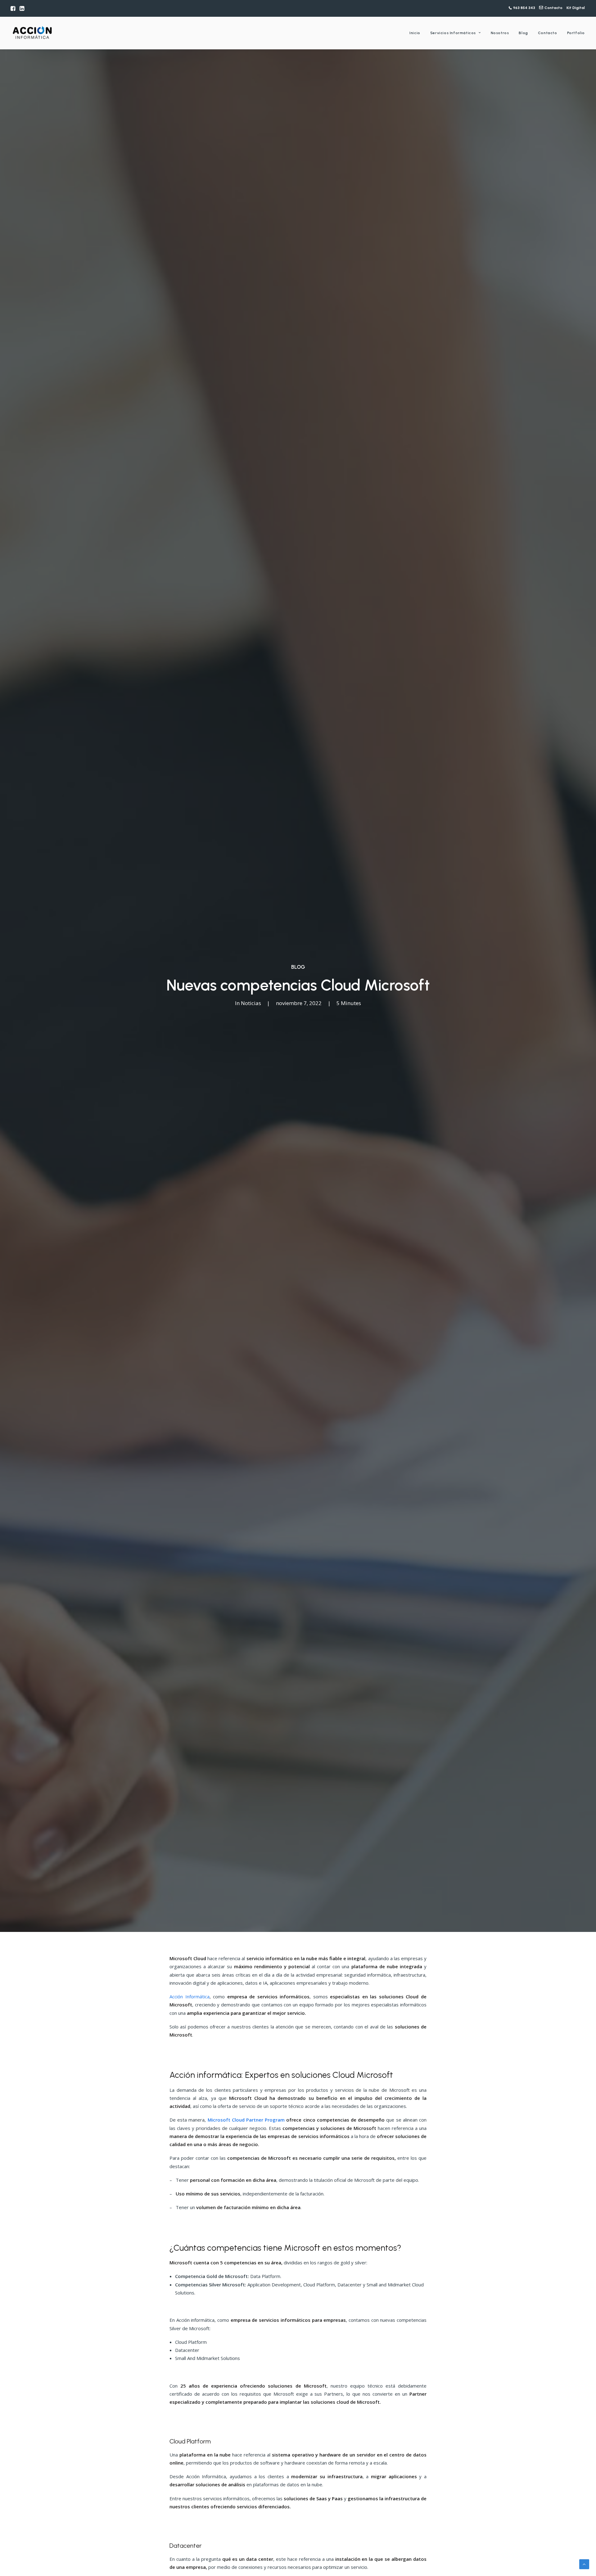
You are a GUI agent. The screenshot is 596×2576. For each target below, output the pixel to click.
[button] (13, 8)
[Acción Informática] (32, 33)
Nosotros (500, 33)
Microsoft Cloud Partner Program (246, 2120)
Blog (523, 33)
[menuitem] (13, 8)
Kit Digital (576, 8)
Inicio (415, 33)
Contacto (553, 8)
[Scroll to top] (584, 2564)
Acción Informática (190, 1996)
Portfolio (576, 33)
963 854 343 (524, 8)
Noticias (251, 1003)
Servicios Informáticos (453, 33)
